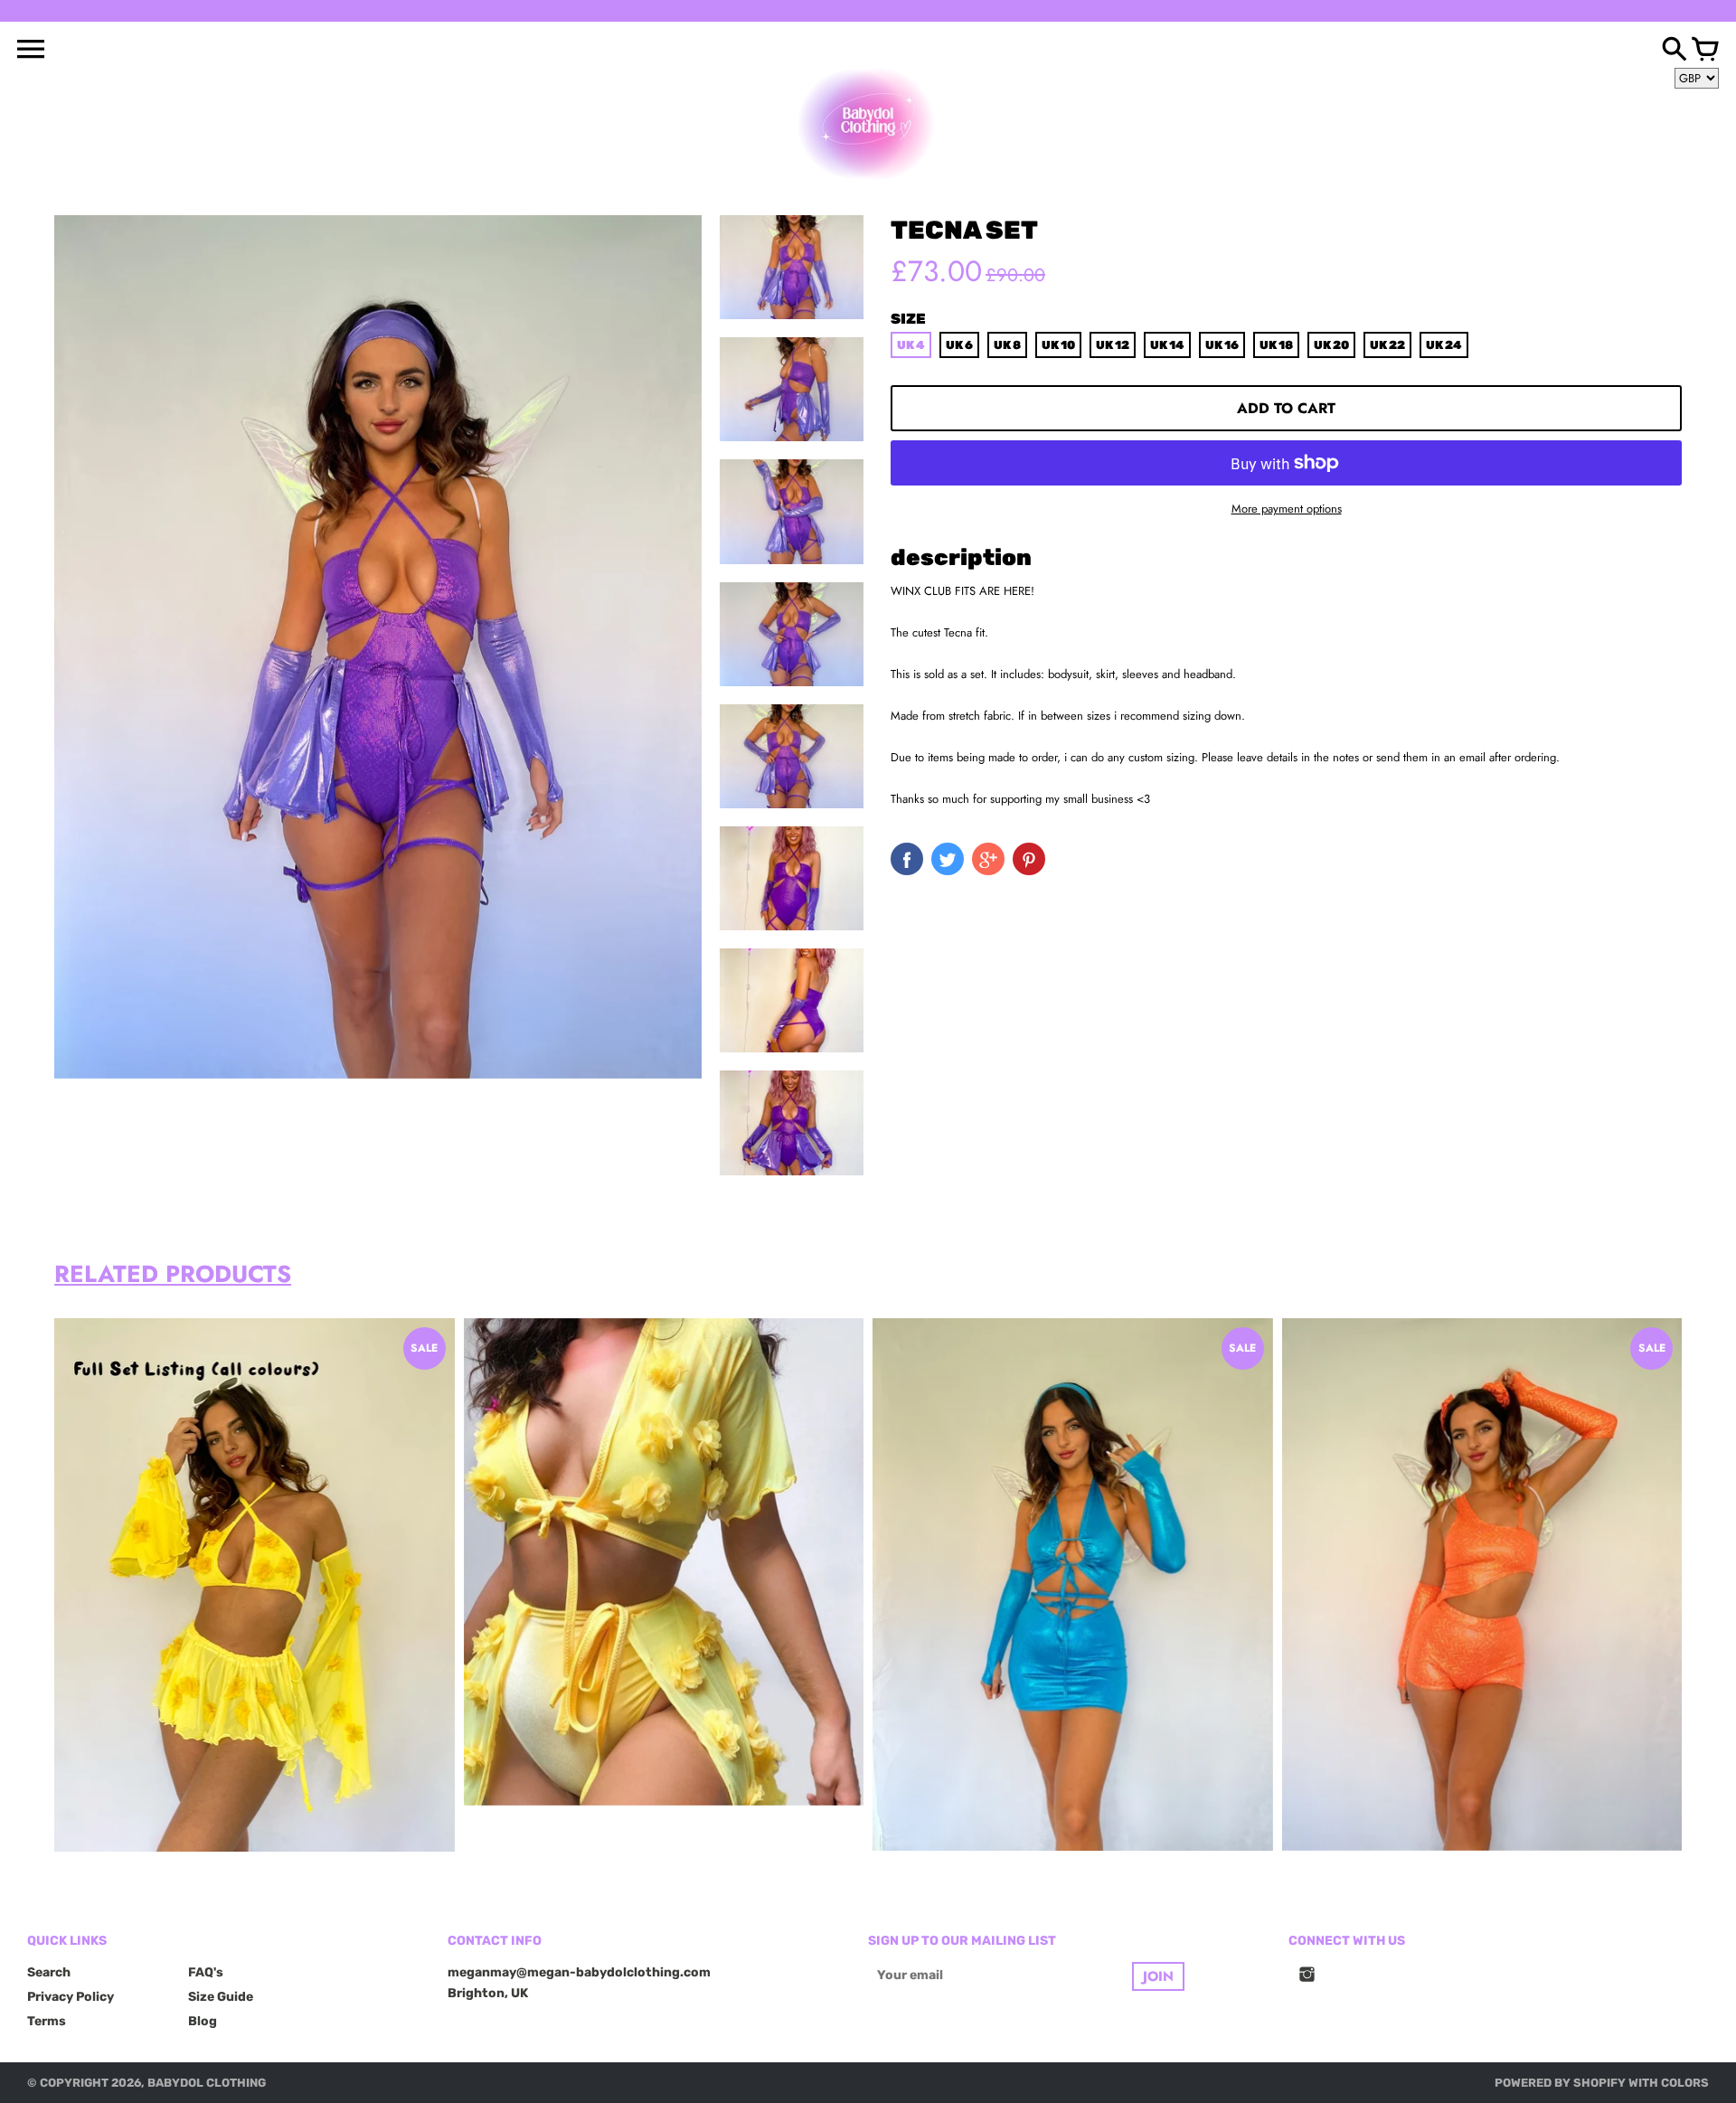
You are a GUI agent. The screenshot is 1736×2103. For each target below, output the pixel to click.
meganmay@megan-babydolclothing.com (579, 1972)
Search (49, 1972)
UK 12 (1113, 345)
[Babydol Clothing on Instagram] (1307, 1986)
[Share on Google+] (988, 859)
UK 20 (1331, 345)
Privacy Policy (71, 1997)
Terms (47, 2021)
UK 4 (911, 345)
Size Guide (221, 1997)
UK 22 (1387, 345)
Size (908, 319)
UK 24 (1444, 345)
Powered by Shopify (1560, 2083)
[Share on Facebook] (907, 859)
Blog (203, 2021)
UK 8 (1007, 345)
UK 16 (1222, 345)
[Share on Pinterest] (1029, 859)
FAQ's (206, 1972)
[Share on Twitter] (948, 859)
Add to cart (1286, 408)
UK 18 (1276, 345)
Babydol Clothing (207, 2083)
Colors (1685, 2083)
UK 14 (1167, 345)
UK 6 (959, 345)
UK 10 (1058, 345)
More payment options (1287, 509)
